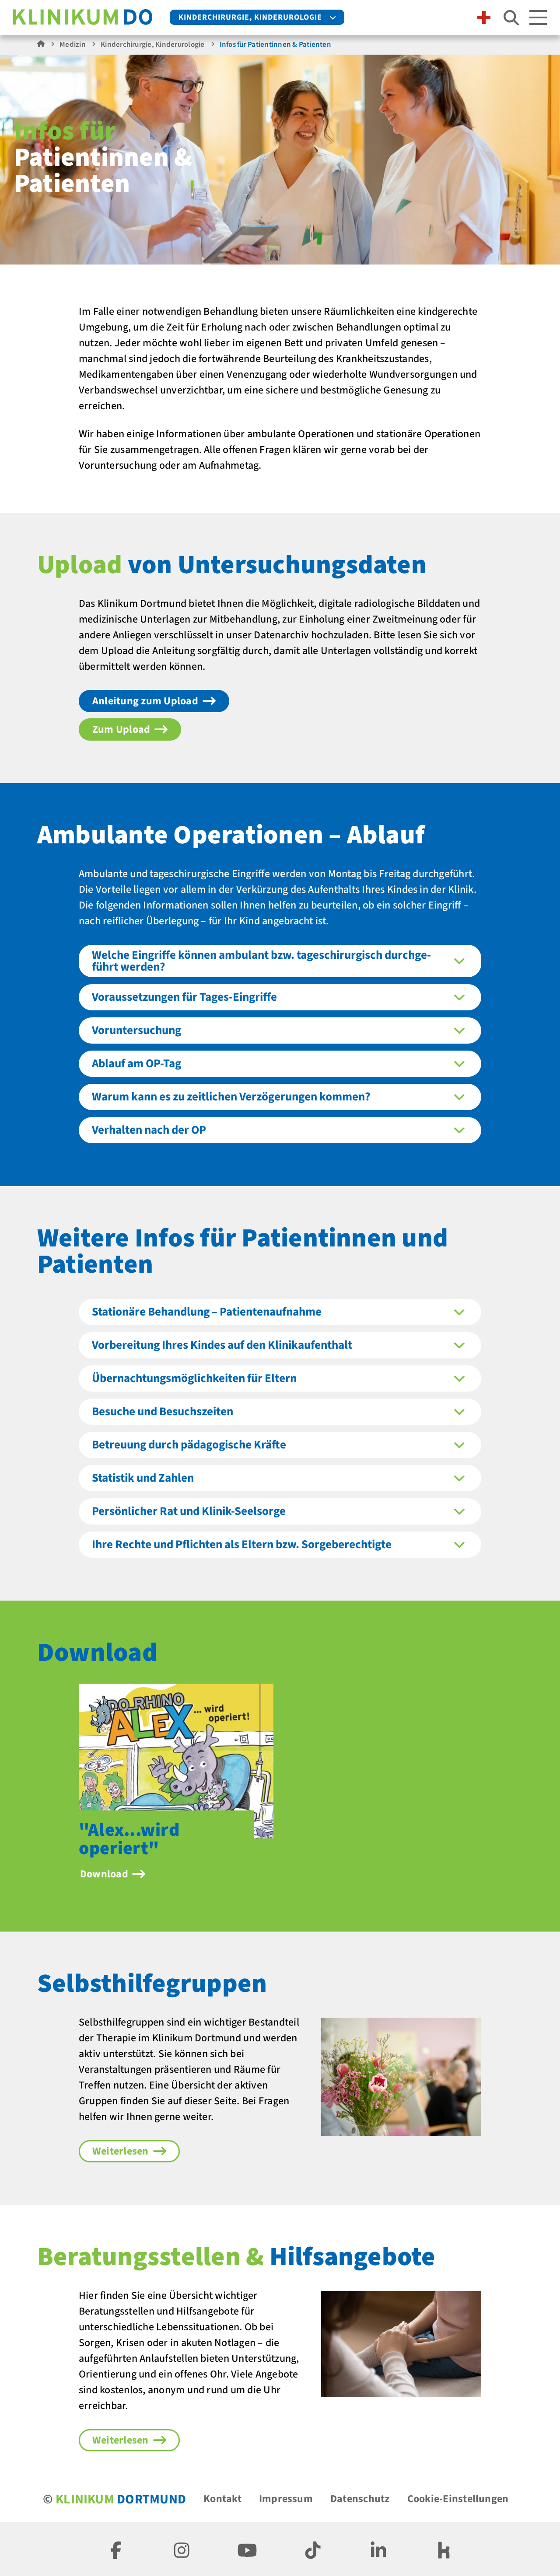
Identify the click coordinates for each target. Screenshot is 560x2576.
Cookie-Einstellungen (458, 2499)
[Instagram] (182, 2549)
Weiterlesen (121, 2151)
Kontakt (222, 2499)
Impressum (286, 2499)
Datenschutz (360, 2499)
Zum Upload (121, 729)
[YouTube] (247, 2549)
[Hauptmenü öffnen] (538, 17)
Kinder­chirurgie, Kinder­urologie (250, 17)
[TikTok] (313, 2549)
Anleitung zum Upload (145, 701)
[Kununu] (444, 2549)
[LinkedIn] (378, 2549)
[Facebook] (116, 2549)
